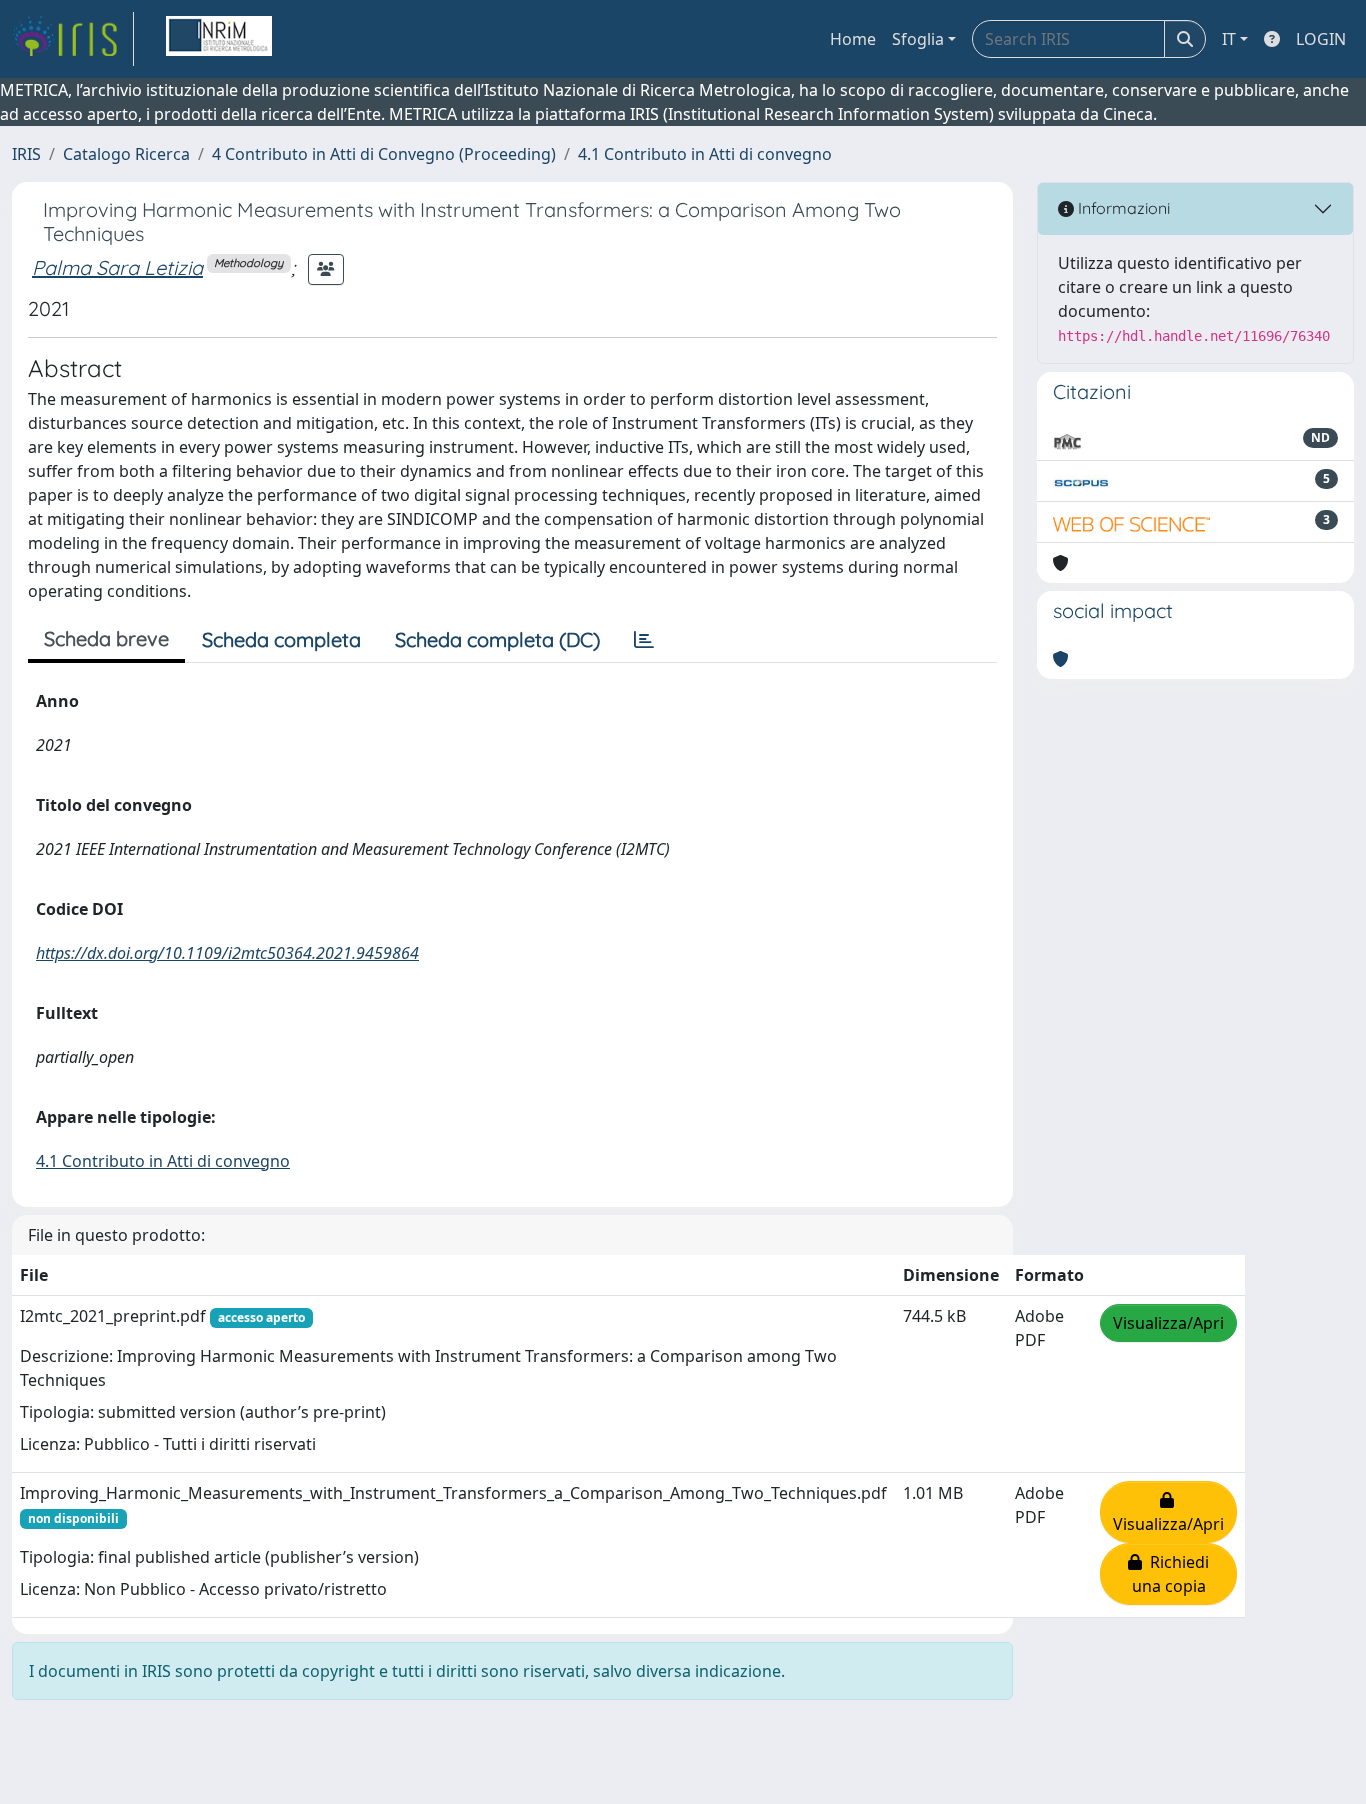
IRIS (26, 154)
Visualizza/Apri (1168, 1323)
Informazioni (1122, 208)
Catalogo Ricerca (126, 154)
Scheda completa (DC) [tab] (497, 639)
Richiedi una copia (1171, 1574)
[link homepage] (73, 39)
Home (853, 39)
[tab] (644, 640)
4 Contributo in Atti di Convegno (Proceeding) (384, 154)
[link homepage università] (219, 39)
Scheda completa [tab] (281, 639)
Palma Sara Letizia (117, 267)
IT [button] (1229, 39)
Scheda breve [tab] (106, 638)
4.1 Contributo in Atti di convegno (705, 154)
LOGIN (1321, 39)
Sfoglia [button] (918, 39)
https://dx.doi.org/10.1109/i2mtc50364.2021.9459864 (227, 953)
